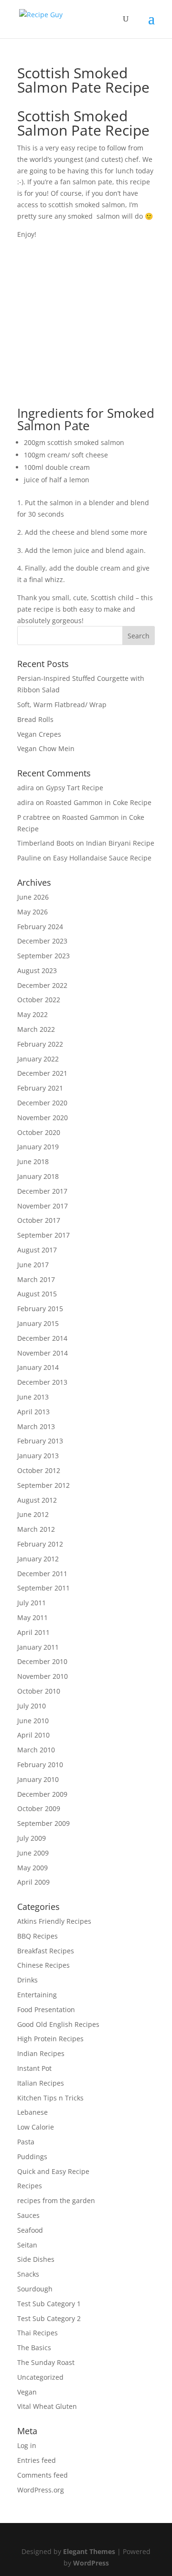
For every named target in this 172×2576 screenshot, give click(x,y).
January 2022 (38, 1059)
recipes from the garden (56, 2200)
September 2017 (43, 1235)
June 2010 (33, 1721)
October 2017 (39, 1220)
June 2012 (33, 1514)
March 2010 (36, 1750)
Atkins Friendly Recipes (54, 1921)
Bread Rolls (35, 719)
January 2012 (38, 1559)
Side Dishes (36, 2259)
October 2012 (39, 1470)
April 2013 (33, 1412)
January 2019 (38, 1147)
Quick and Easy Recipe (53, 2171)
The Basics (34, 2348)
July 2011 (32, 1603)
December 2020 (42, 1103)
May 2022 (32, 1014)
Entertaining (37, 1995)
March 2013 (36, 1426)
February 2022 (40, 1044)
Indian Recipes (41, 2053)
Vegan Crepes (39, 734)
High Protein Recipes (50, 2039)
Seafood (30, 2230)
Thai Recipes (38, 2333)
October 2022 (39, 1000)
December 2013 (42, 1382)
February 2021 (40, 1088)
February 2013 (40, 1441)
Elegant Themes (89, 2551)
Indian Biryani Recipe (120, 843)
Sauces (28, 2215)
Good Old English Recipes (58, 2024)
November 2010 (43, 1676)
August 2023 (37, 970)
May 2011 (32, 1617)
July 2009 (32, 1838)
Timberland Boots (46, 843)
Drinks (27, 1980)
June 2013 (33, 1397)
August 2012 (37, 1500)
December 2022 (42, 985)
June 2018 (33, 1161)
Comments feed (43, 2475)
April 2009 (33, 1882)
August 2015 (37, 1294)
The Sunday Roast (46, 2362)
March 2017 (36, 1279)
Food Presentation (46, 2009)
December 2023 (42, 941)
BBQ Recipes (38, 1936)
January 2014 (38, 1367)
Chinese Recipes (43, 1965)
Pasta (26, 2142)
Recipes (30, 2186)
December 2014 (42, 1338)
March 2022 (36, 1029)
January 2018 (38, 1176)
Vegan (27, 2392)
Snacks (28, 2274)
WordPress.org (41, 2490)
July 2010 (32, 1706)
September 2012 (43, 1485)
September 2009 (43, 1823)
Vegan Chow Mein (46, 748)
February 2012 (40, 1544)
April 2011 (33, 1632)
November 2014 (43, 1353)
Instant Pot (34, 2068)
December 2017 (42, 1191)
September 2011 (43, 1588)
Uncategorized (40, 2377)
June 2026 (33, 897)
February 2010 (40, 1765)
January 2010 (38, 1779)
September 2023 (43, 956)
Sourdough (35, 2289)
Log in (27, 2445)
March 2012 (36, 1529)
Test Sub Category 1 (49, 2304)
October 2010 (39, 1691)
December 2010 (42, 1661)
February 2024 (40, 927)
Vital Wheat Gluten (47, 2406)
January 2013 (38, 1456)
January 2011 (38, 1647)
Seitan (27, 2245)
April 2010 (33, 1735)
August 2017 (37, 1250)
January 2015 (38, 1323)
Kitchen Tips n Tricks (50, 2098)
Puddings (32, 2157)
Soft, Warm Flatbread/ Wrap (62, 705)
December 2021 (42, 1073)
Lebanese (32, 2112)
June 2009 (33, 1853)
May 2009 (32, 1868)
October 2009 (39, 1808)
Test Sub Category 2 (49, 2318)
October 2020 (39, 1132)
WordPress (91, 2563)
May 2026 (32, 912)
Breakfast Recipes (46, 1951)
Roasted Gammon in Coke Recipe (99, 802)
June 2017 (33, 1265)
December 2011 (42, 1574)
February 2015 (40, 1309)
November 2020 (43, 1118)
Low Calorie (36, 2127)
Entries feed (37, 2460)
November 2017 (43, 1206)
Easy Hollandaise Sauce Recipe (102, 858)
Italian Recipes (41, 2083)
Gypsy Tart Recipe (75, 788)
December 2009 (42, 1794)
